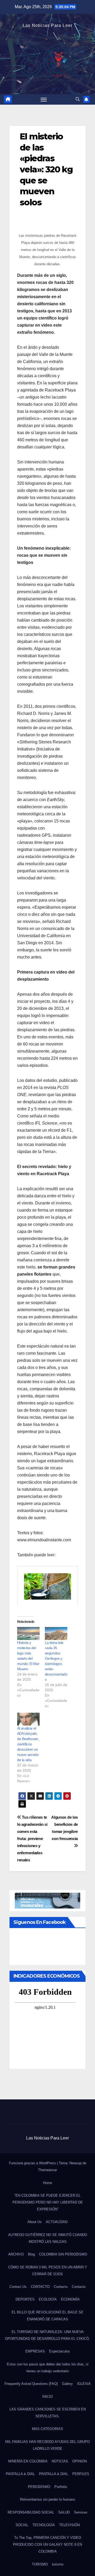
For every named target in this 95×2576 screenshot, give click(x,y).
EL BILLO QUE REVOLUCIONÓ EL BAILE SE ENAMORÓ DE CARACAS (47, 2316)
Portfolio (61, 2487)
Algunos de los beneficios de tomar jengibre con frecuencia (65, 1828)
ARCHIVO (16, 2254)
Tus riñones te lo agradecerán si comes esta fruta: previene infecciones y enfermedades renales (32, 1839)
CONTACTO (40, 2287)
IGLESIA (84, 2384)
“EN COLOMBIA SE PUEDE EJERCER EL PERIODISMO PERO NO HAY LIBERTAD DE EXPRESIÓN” (48, 2202)
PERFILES (81, 2474)
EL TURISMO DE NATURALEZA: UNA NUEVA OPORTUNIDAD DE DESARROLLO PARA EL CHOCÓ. (47, 2335)
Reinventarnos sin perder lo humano (47, 2499)
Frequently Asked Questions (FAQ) (31, 2384)
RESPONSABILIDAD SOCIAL (31, 2512)
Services (81, 2512)
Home (47, 2183)
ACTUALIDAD (57, 2222)
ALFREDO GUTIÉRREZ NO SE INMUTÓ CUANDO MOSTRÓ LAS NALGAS (48, 2238)
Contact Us (18, 2287)
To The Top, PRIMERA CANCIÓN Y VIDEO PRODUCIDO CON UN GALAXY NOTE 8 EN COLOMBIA (47, 2544)
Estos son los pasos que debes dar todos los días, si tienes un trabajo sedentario (48, 2368)
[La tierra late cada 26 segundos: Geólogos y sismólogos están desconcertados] (56, 1633)
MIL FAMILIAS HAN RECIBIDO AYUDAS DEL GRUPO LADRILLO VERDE (47, 2445)
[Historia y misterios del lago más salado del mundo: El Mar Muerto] (28, 1633)
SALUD (64, 2512)
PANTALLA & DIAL (20, 2474)
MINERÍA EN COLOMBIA (28, 2461)
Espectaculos (60, 2351)
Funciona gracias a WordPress (33, 2163)
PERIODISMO (39, 2487)
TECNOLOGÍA (44, 2525)
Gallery (67, 2384)
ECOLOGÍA (48, 2299)
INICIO (47, 2397)
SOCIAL (22, 2525)
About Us (35, 2222)
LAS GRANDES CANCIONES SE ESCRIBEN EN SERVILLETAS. (48, 2413)
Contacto (61, 2287)
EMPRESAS (35, 2351)
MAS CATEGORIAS (47, 2429)
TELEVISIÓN (69, 2525)
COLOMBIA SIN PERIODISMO (63, 2254)
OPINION (80, 2461)
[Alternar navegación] (44, 99)
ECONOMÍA (70, 2299)
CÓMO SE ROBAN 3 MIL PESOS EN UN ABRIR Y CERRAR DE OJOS (48, 2271)
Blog (31, 2254)
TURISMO (40, 2564)
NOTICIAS (60, 2461)
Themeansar (47, 2170)
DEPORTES (25, 2299)
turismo (58, 2564)
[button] (78, 99)
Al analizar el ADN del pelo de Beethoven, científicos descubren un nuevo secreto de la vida (28, 1744)
